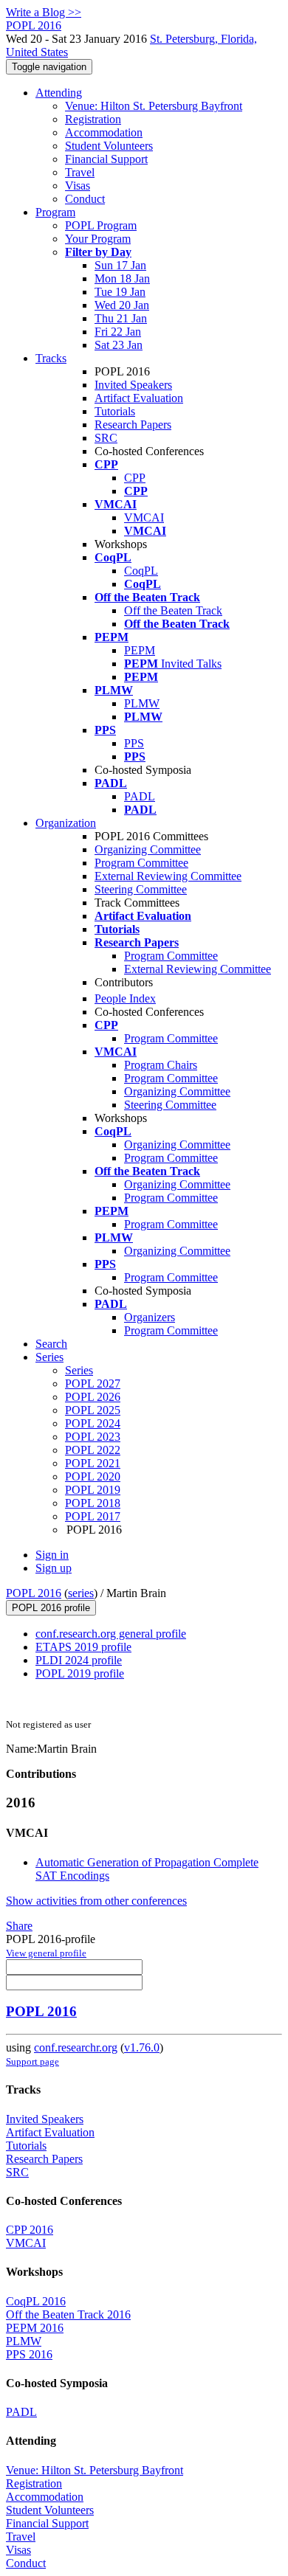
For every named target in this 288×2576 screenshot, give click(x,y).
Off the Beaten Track (173, 610)
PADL (140, 796)
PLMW (142, 703)
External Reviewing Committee (168, 876)
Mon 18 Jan (122, 278)
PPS (134, 743)
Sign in (52, 1555)
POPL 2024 (93, 1423)
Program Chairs (161, 1065)
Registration (93, 119)
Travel (80, 172)
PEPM (140, 650)
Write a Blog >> (44, 12)
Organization (66, 823)
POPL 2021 (93, 1463)
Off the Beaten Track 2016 (68, 2314)
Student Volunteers (109, 146)
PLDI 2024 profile (79, 1660)
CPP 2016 (30, 2230)
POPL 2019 (93, 1490)
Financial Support (106, 159)
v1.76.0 (142, 2047)
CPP (135, 478)
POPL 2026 (93, 1397)
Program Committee (141, 863)
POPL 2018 (93, 1503)
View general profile (46, 1953)
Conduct (85, 199)
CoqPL (141, 571)
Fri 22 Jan (118, 332)
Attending (59, 93)
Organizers (150, 1317)
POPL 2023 (93, 1437)
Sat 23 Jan (119, 345)
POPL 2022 (93, 1450)
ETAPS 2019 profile (83, 1647)
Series (79, 1370)
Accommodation (104, 132)
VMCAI (144, 517)
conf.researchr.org (76, 2047)
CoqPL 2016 (36, 2301)
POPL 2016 (34, 1593)
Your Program (98, 239)
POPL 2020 (93, 1476)
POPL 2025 (93, 1410)
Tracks (51, 358)
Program (55, 212)
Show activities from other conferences (96, 1901)
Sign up (54, 1568)
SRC (106, 438)
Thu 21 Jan (121, 318)
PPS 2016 (29, 2354)
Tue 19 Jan (120, 292)
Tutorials (115, 411)
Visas (78, 186)
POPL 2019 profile (80, 1673)
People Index (125, 998)
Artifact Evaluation (139, 398)
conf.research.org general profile (111, 1634)
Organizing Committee (148, 849)
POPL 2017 (93, 1516)
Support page (32, 2061)
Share (19, 1926)
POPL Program (101, 225)
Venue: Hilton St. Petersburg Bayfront (154, 106)
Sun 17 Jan (120, 265)
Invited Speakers (133, 385)
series (81, 1593)
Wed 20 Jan (122, 305)
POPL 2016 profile (51, 1608)
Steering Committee (141, 889)
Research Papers (133, 425)
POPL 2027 (93, 1384)
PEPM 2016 (35, 2328)
